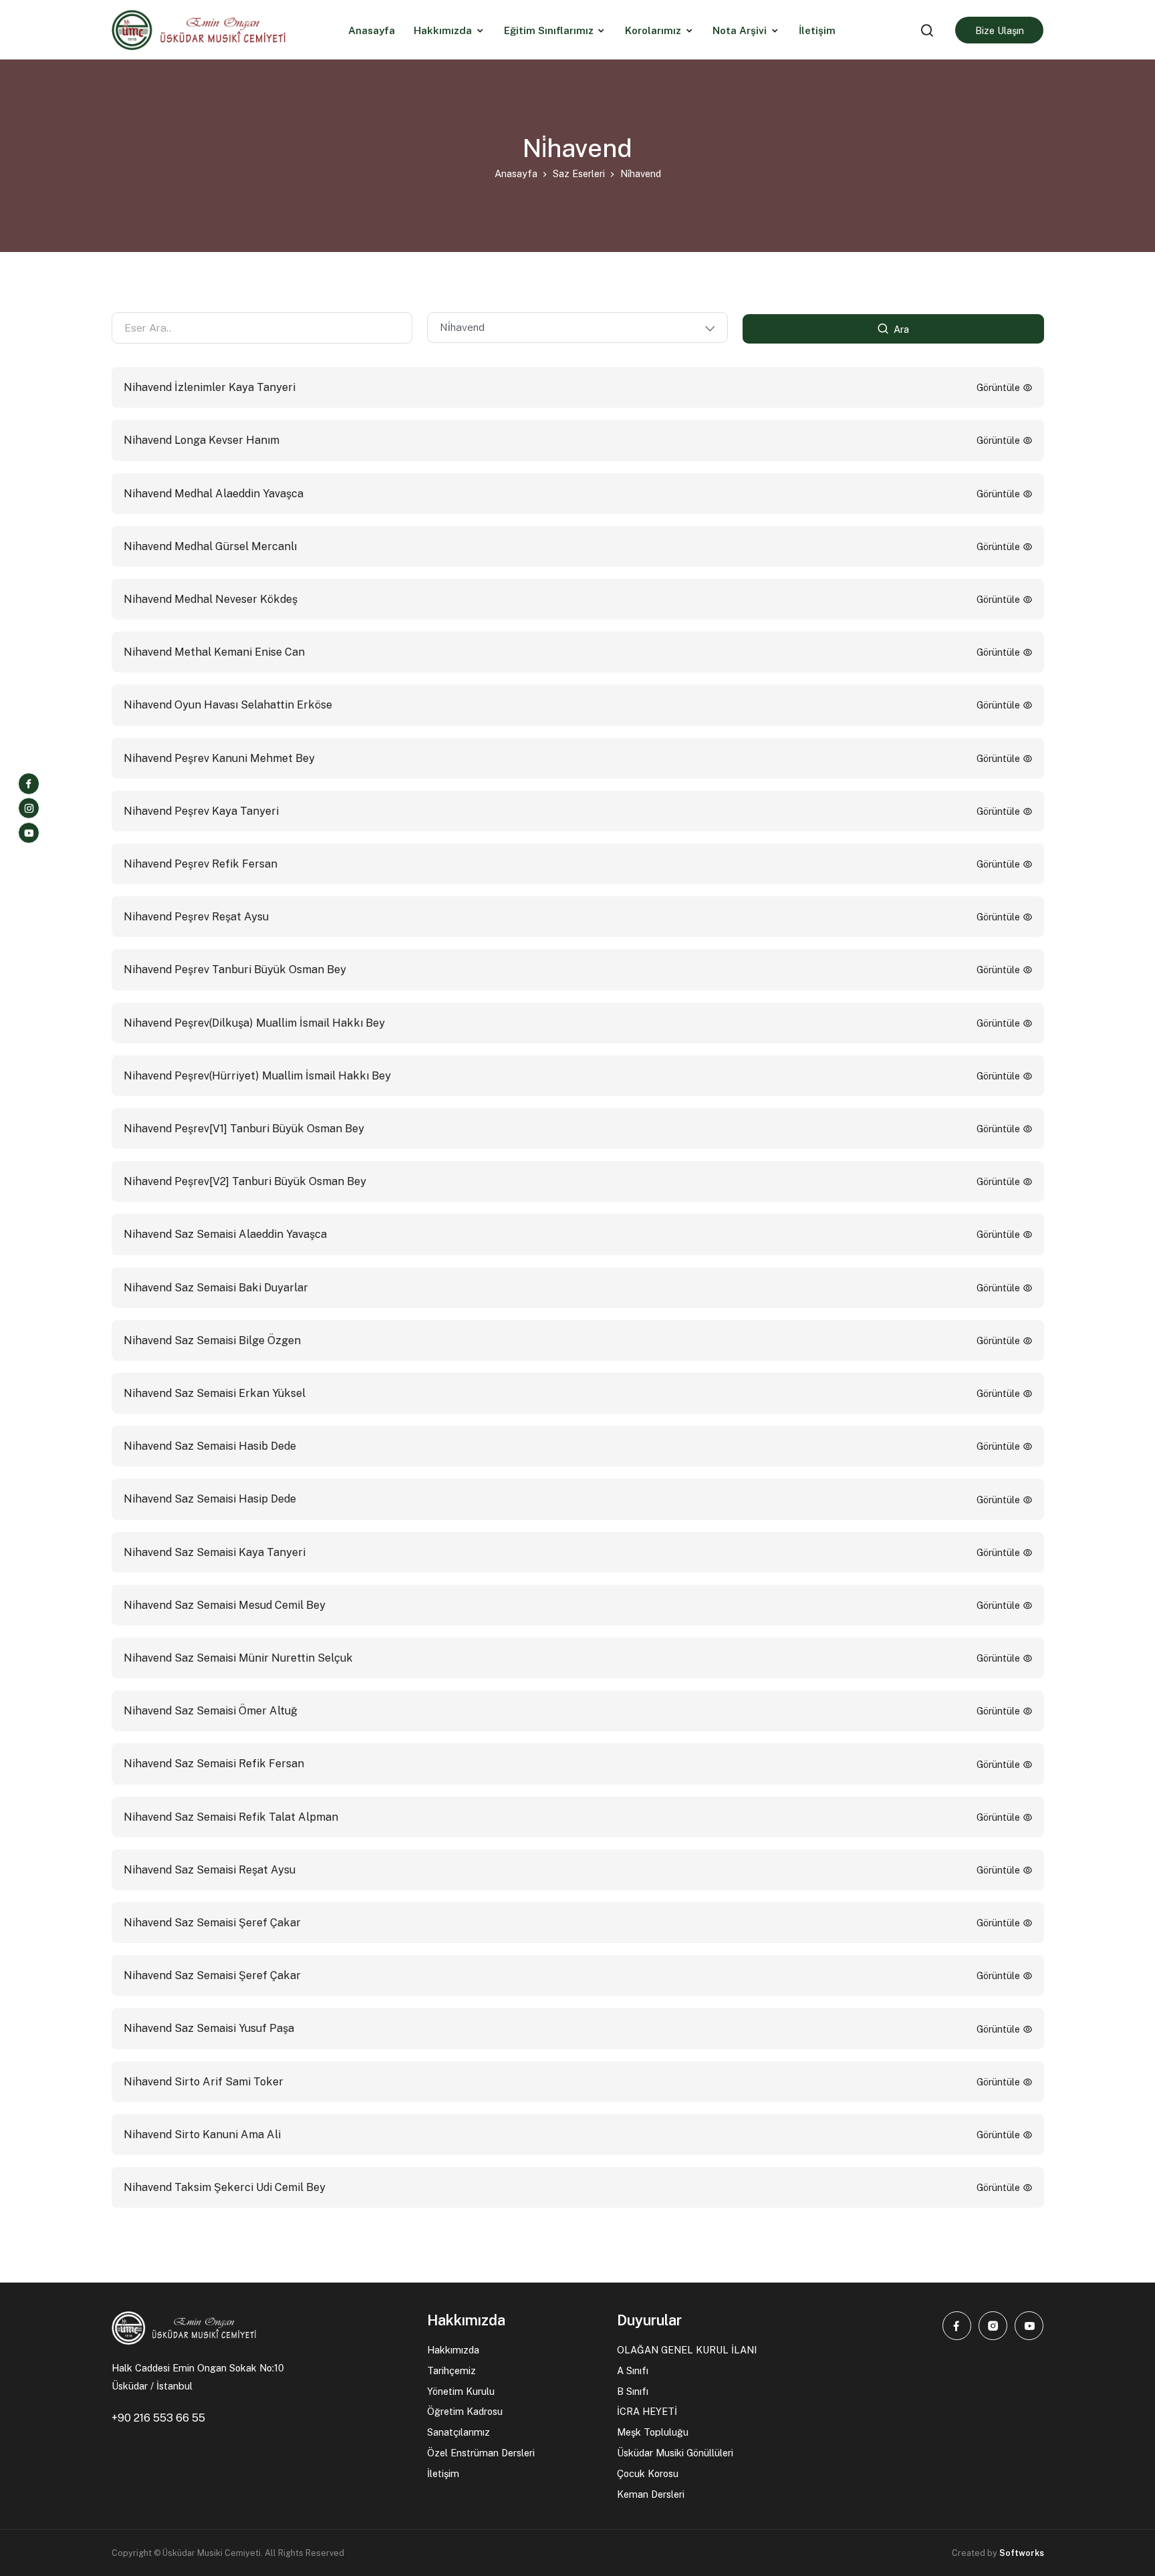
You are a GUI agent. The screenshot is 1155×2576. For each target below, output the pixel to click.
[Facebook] (29, 783)
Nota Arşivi (740, 30)
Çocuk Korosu (648, 2473)
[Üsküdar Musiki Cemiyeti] (199, 29)
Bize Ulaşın (1000, 30)
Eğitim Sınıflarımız (549, 30)
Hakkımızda (443, 30)
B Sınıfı (633, 2391)
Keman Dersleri (651, 2494)
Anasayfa (516, 173)
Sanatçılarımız (459, 2432)
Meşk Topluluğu (653, 2432)
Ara (900, 329)
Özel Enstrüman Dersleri (481, 2453)
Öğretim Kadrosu (465, 2411)
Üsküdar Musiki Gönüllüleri (675, 2453)
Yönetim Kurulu (461, 2391)
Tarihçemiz (452, 2370)
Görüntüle (1000, 387)
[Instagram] (29, 808)
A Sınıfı (633, 2370)
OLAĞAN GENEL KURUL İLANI (687, 2350)
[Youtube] (29, 833)
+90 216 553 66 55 (158, 2418)
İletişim (443, 2473)
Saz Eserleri (579, 173)
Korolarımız (653, 30)
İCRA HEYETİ (647, 2411)
